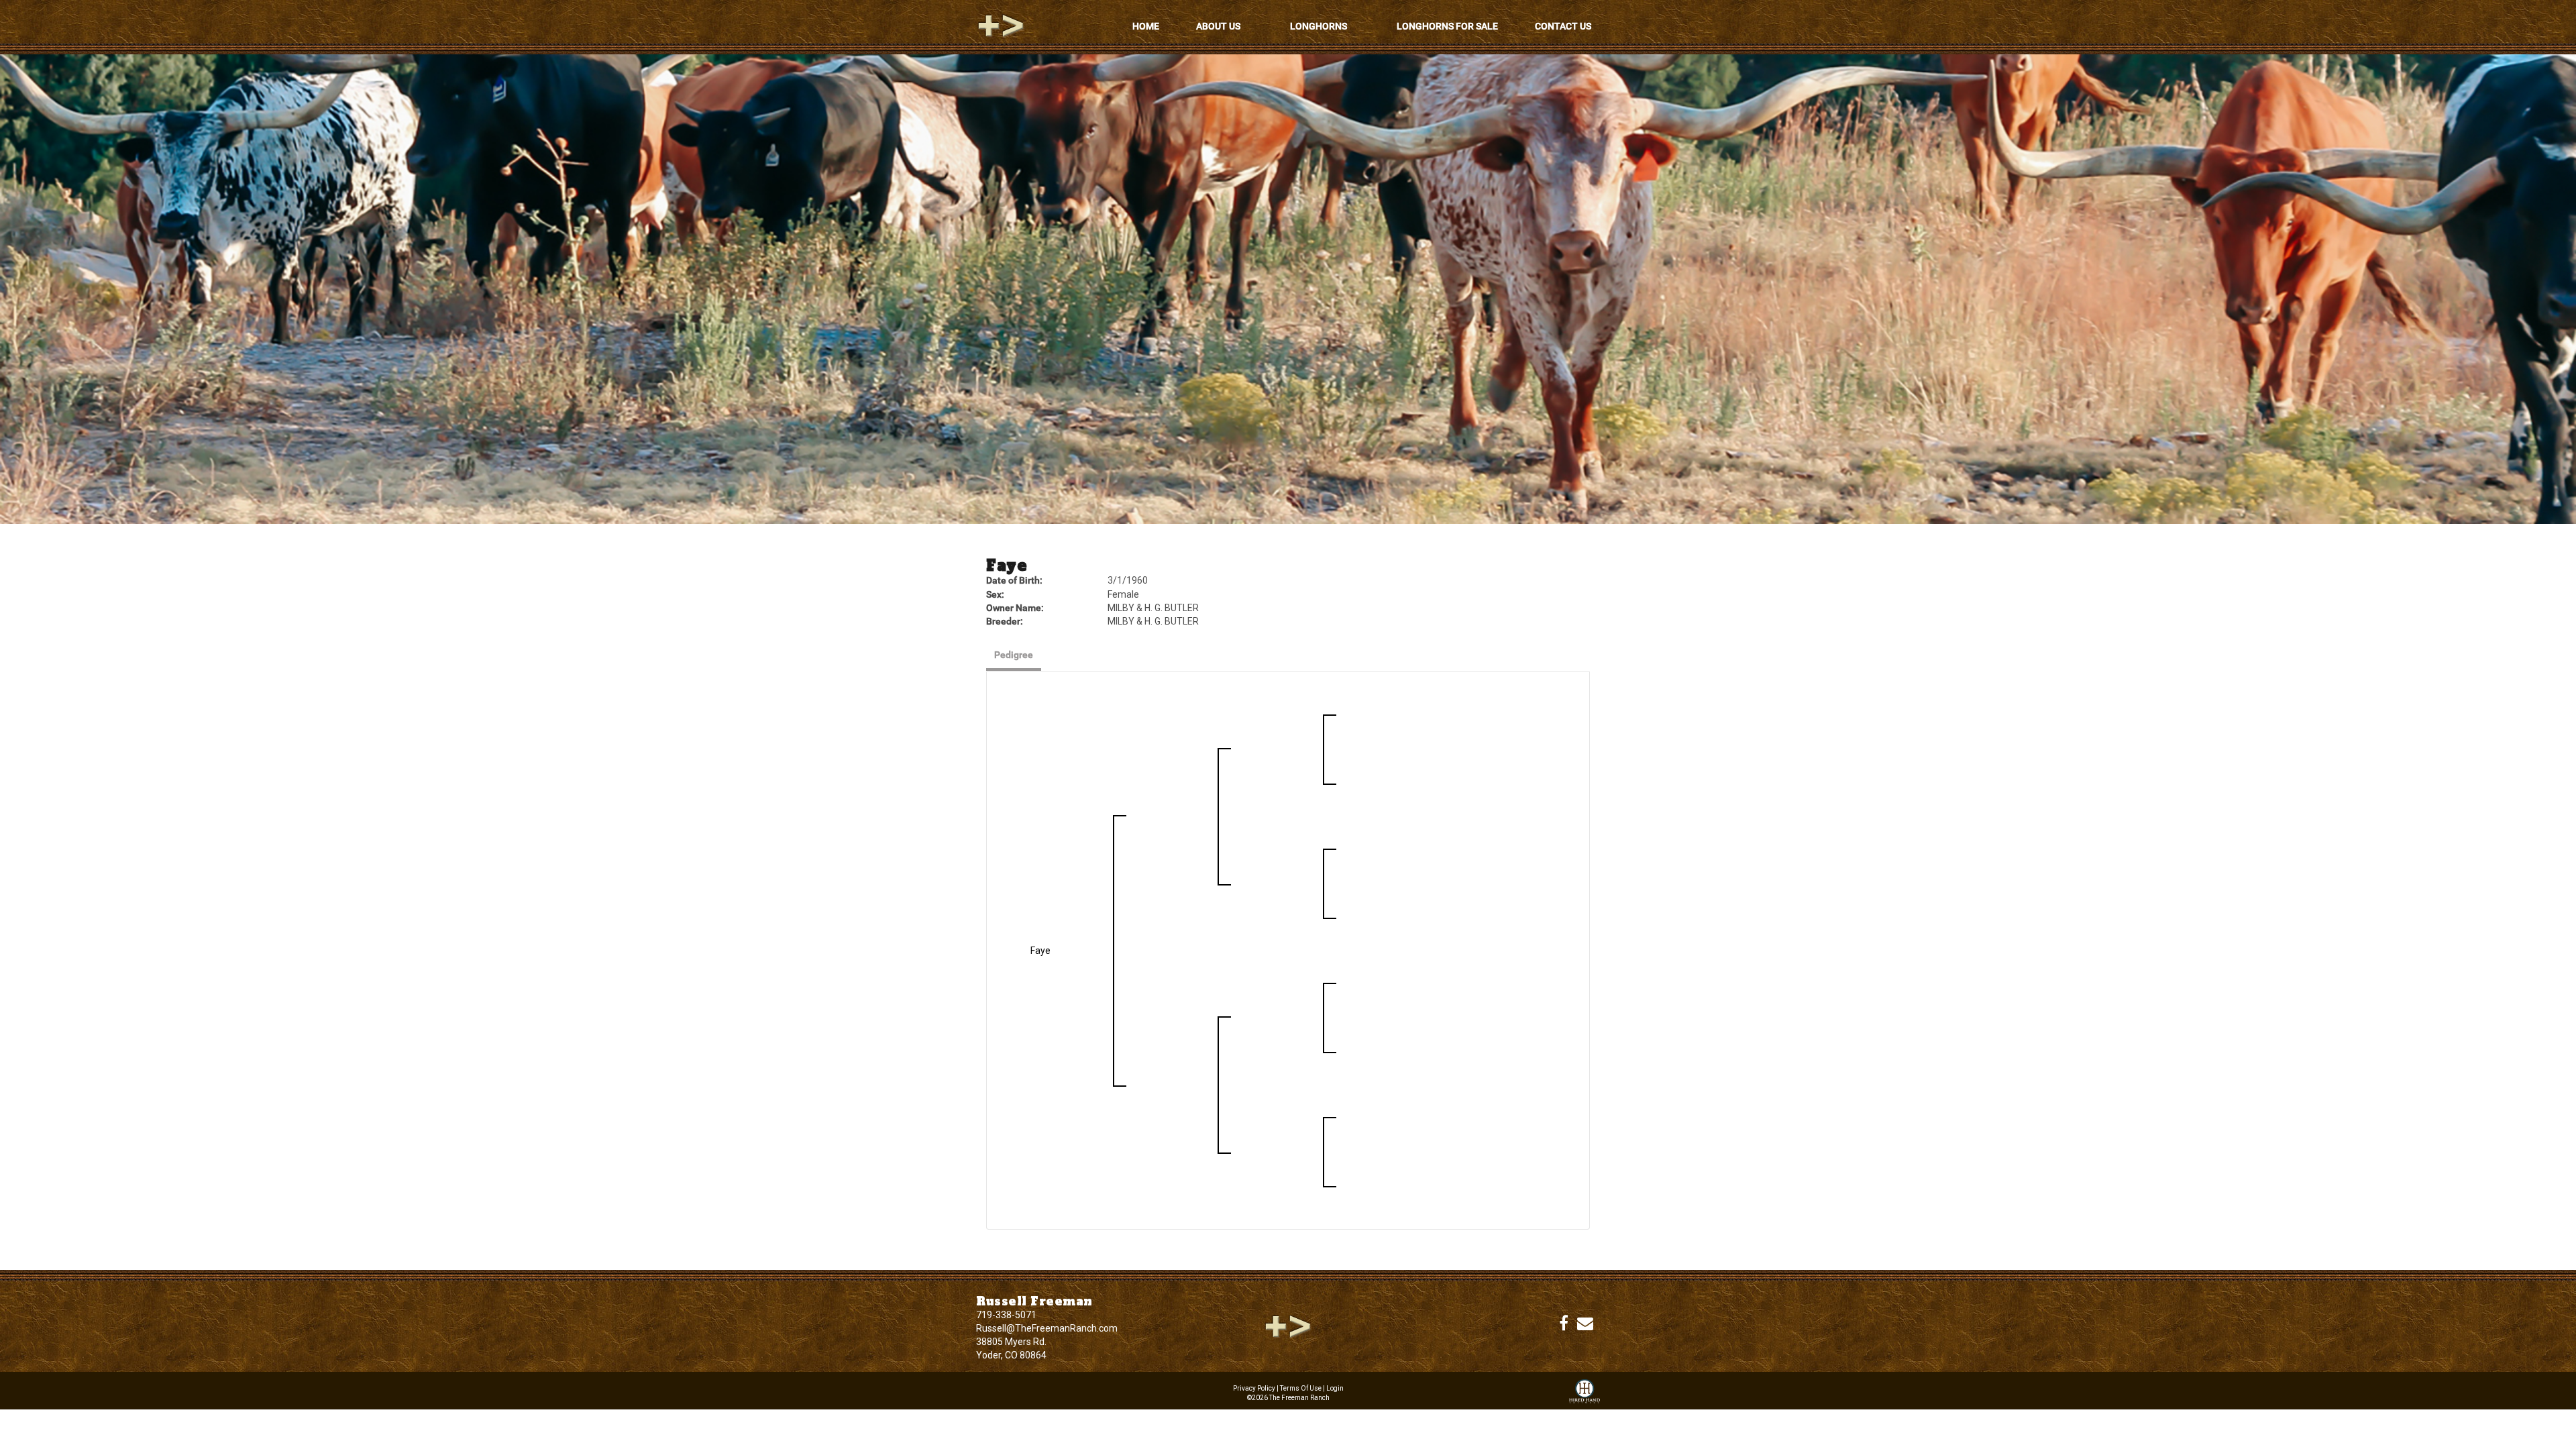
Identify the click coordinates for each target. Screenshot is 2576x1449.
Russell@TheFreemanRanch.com (1047, 1328)
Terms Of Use (1301, 1388)
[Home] (1288, 1326)
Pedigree (1014, 655)
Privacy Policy (1254, 1388)
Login (1335, 1388)
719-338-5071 (1006, 1315)
